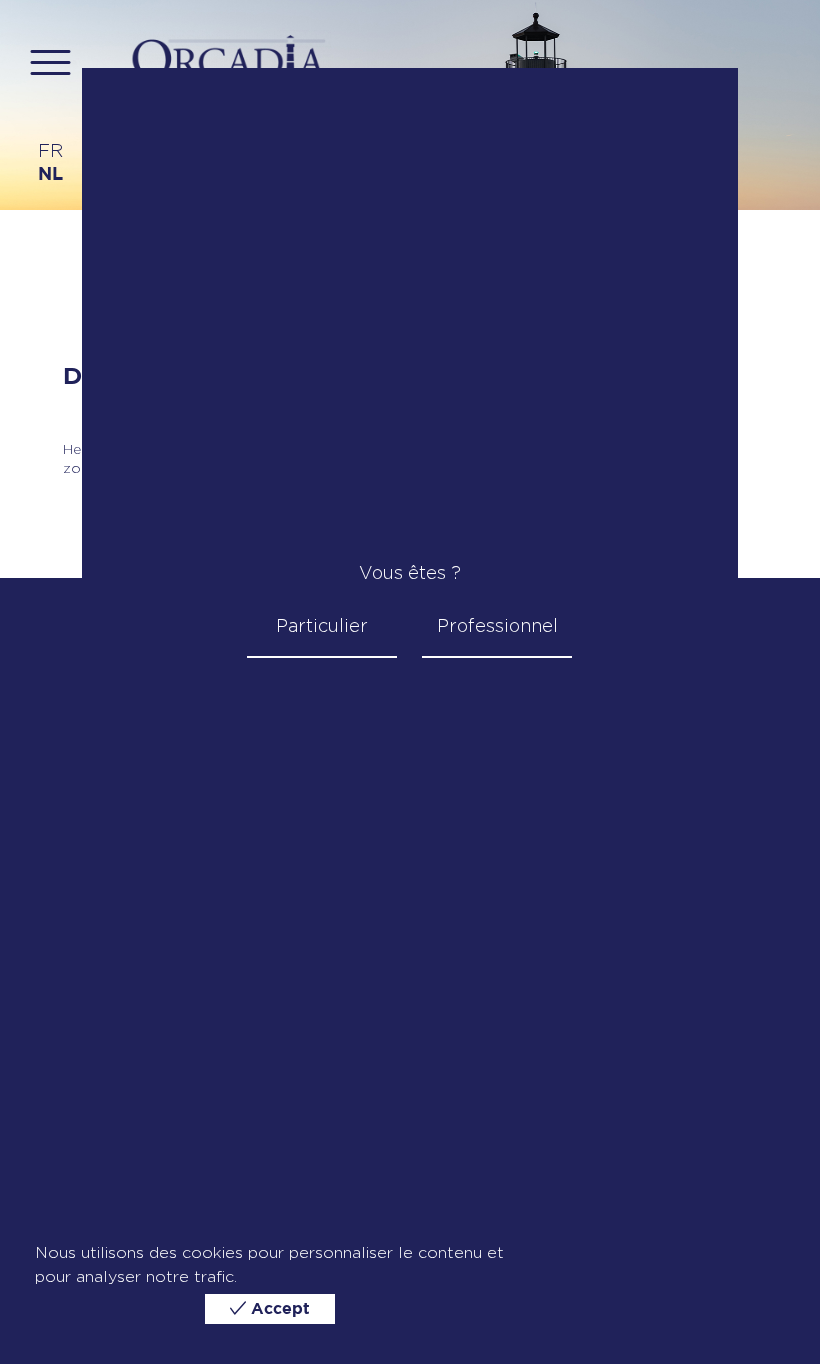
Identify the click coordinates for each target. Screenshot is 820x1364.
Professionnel (497, 625)
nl (50, 175)
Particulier (322, 625)
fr (50, 150)
